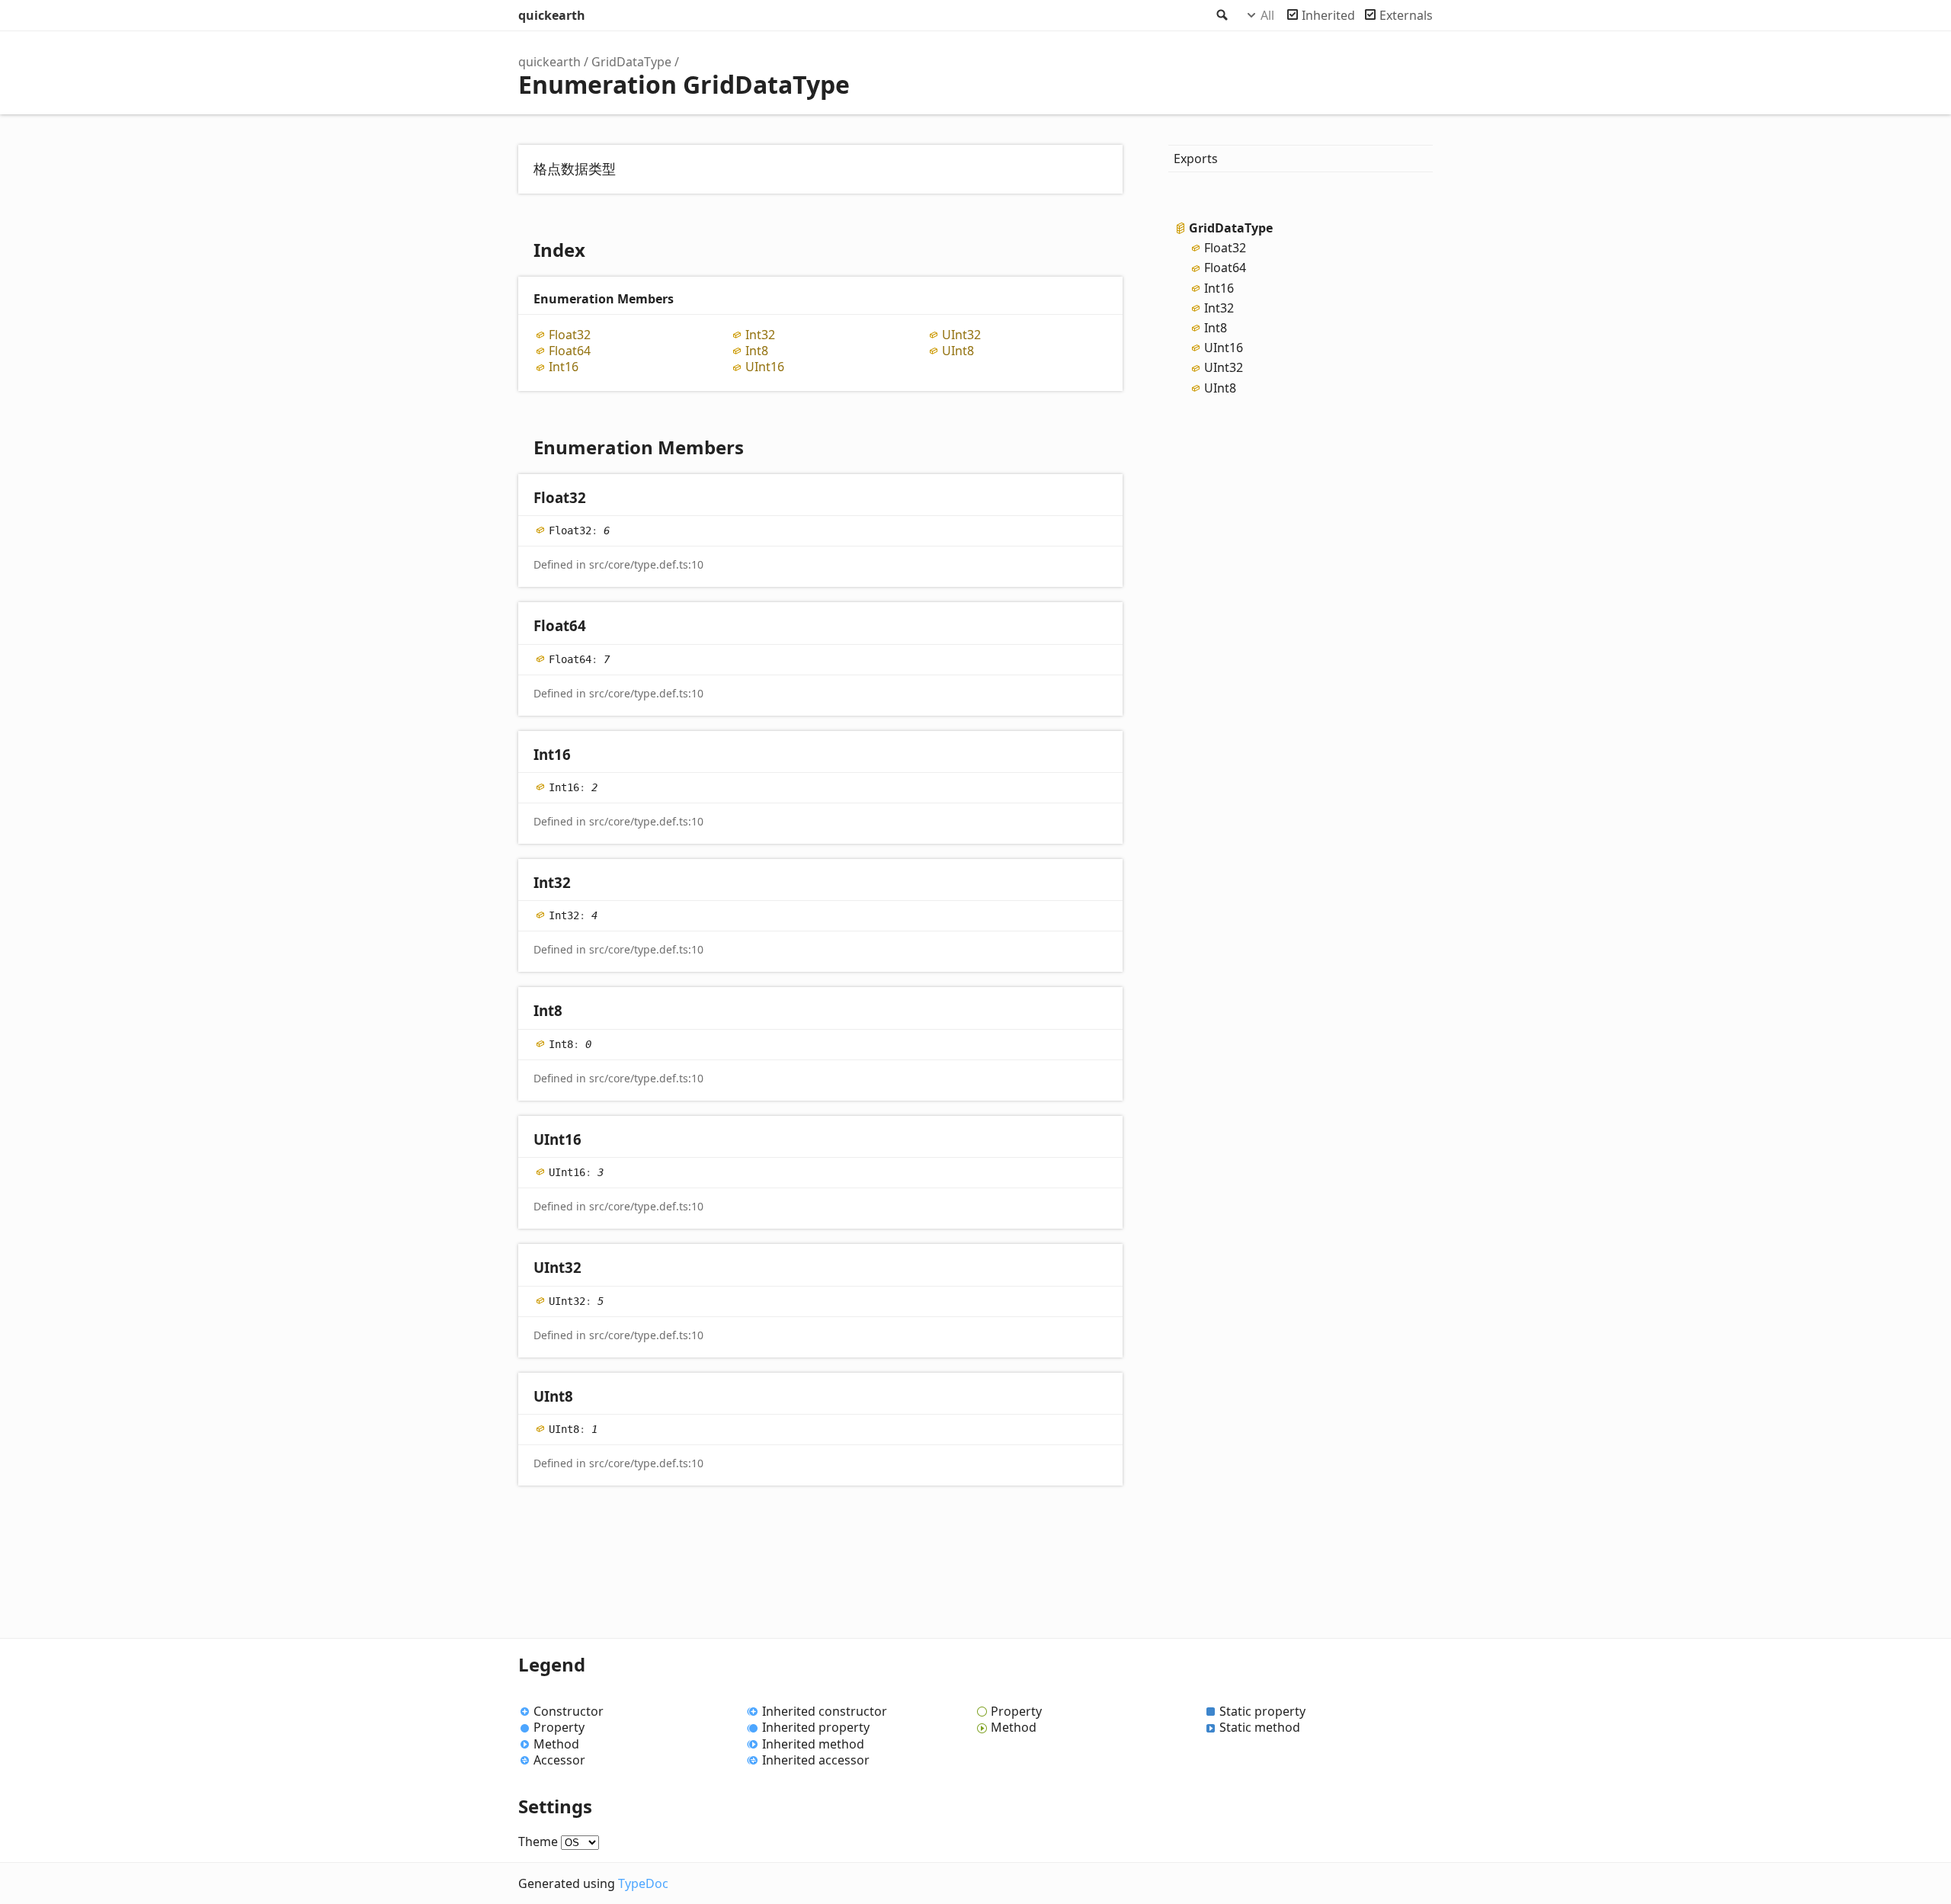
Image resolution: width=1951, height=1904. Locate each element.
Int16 (564, 367)
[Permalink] (601, 499)
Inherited (1328, 15)
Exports (1196, 159)
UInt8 (958, 351)
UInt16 (765, 367)
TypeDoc (643, 1883)
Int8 (757, 351)
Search (1221, 15)
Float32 (570, 335)
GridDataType (631, 62)
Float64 (570, 351)
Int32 (760, 335)
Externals (1406, 15)
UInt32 (961, 335)
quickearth (552, 15)
